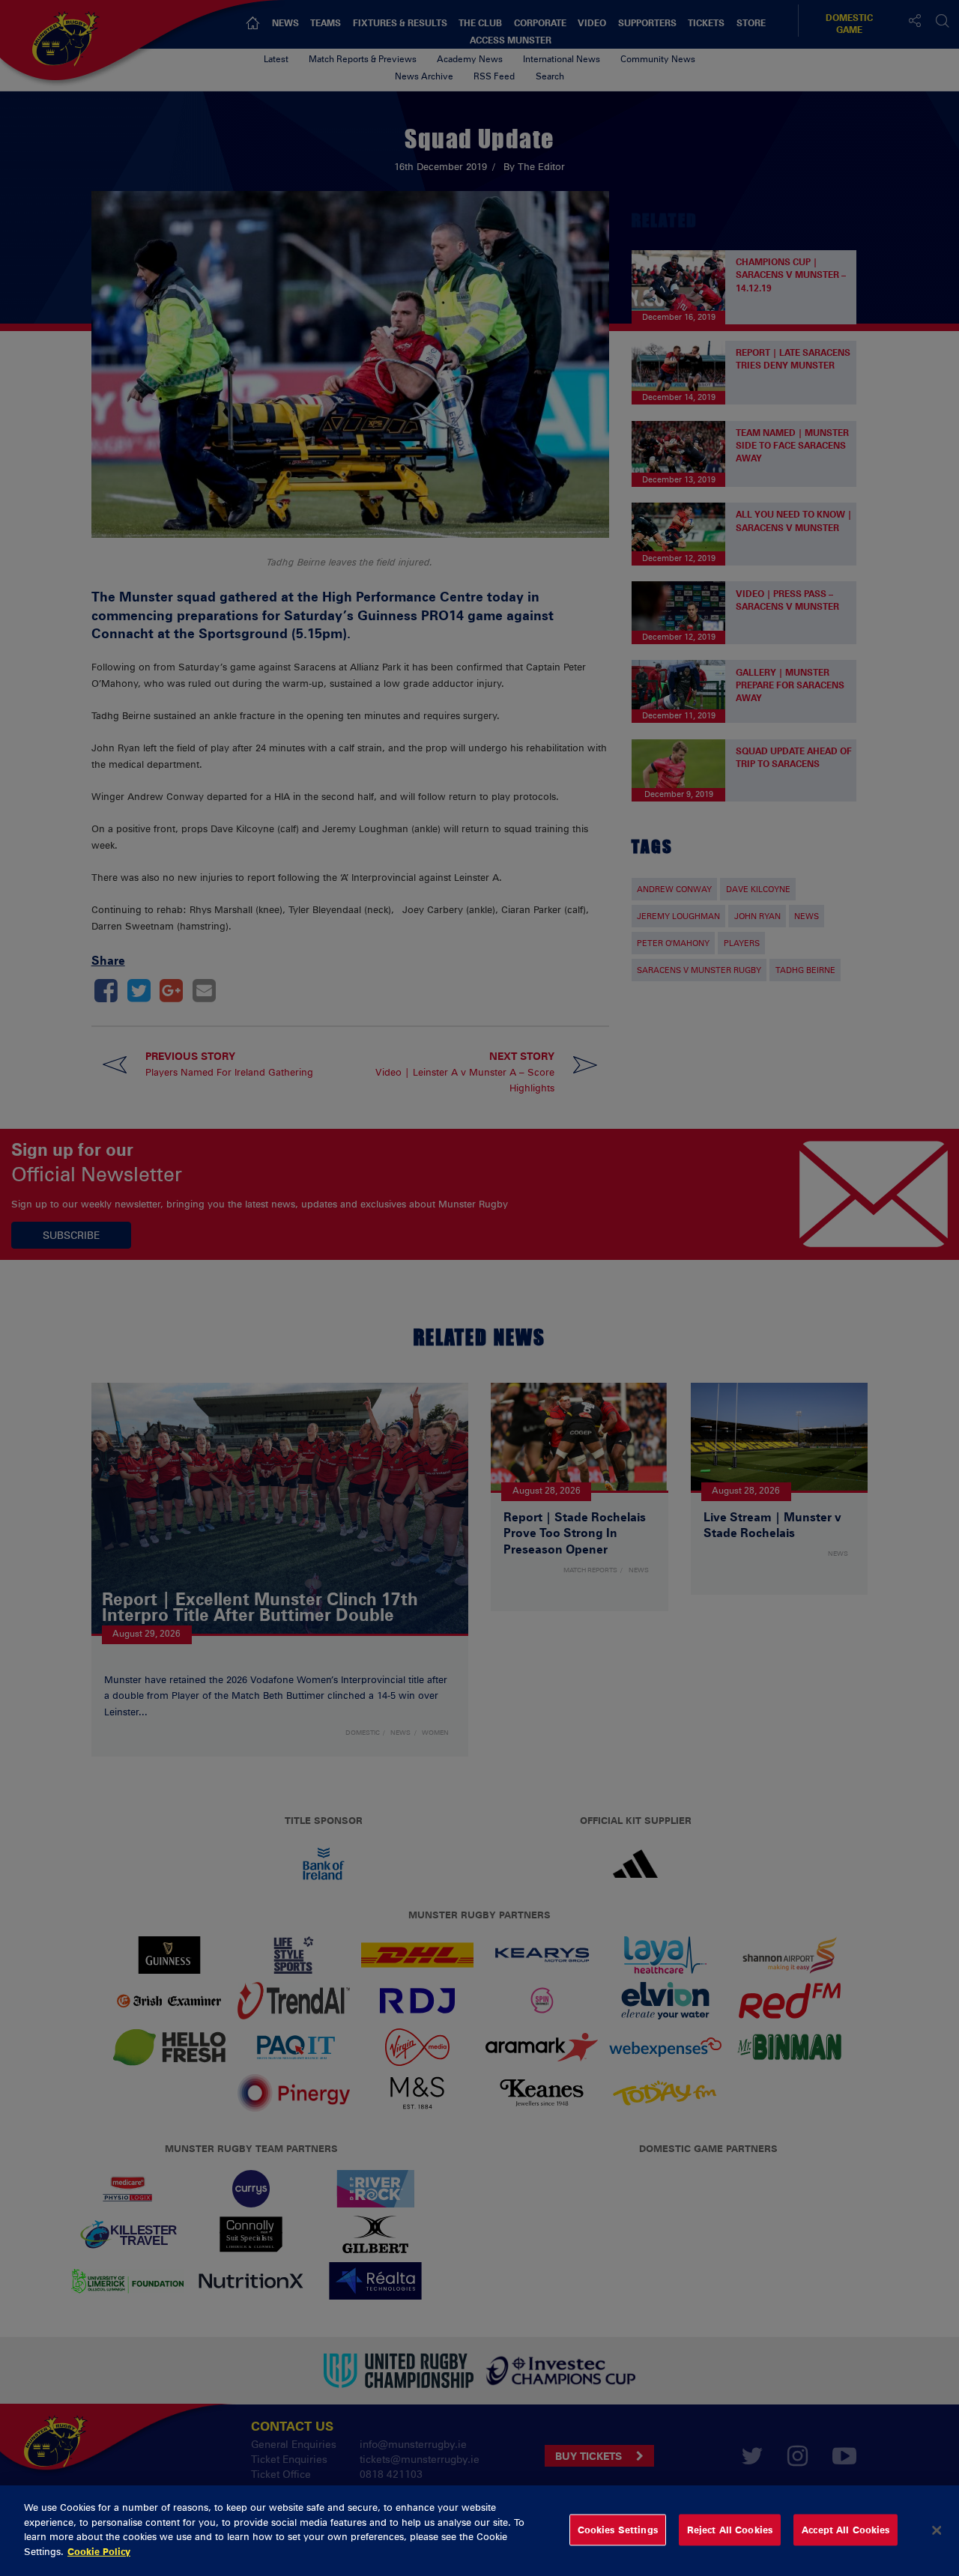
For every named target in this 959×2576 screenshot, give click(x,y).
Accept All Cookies (845, 2530)
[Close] (937, 2530)
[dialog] (479, 2531)
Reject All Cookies (730, 2530)
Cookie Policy (99, 2551)
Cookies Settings (618, 2530)
